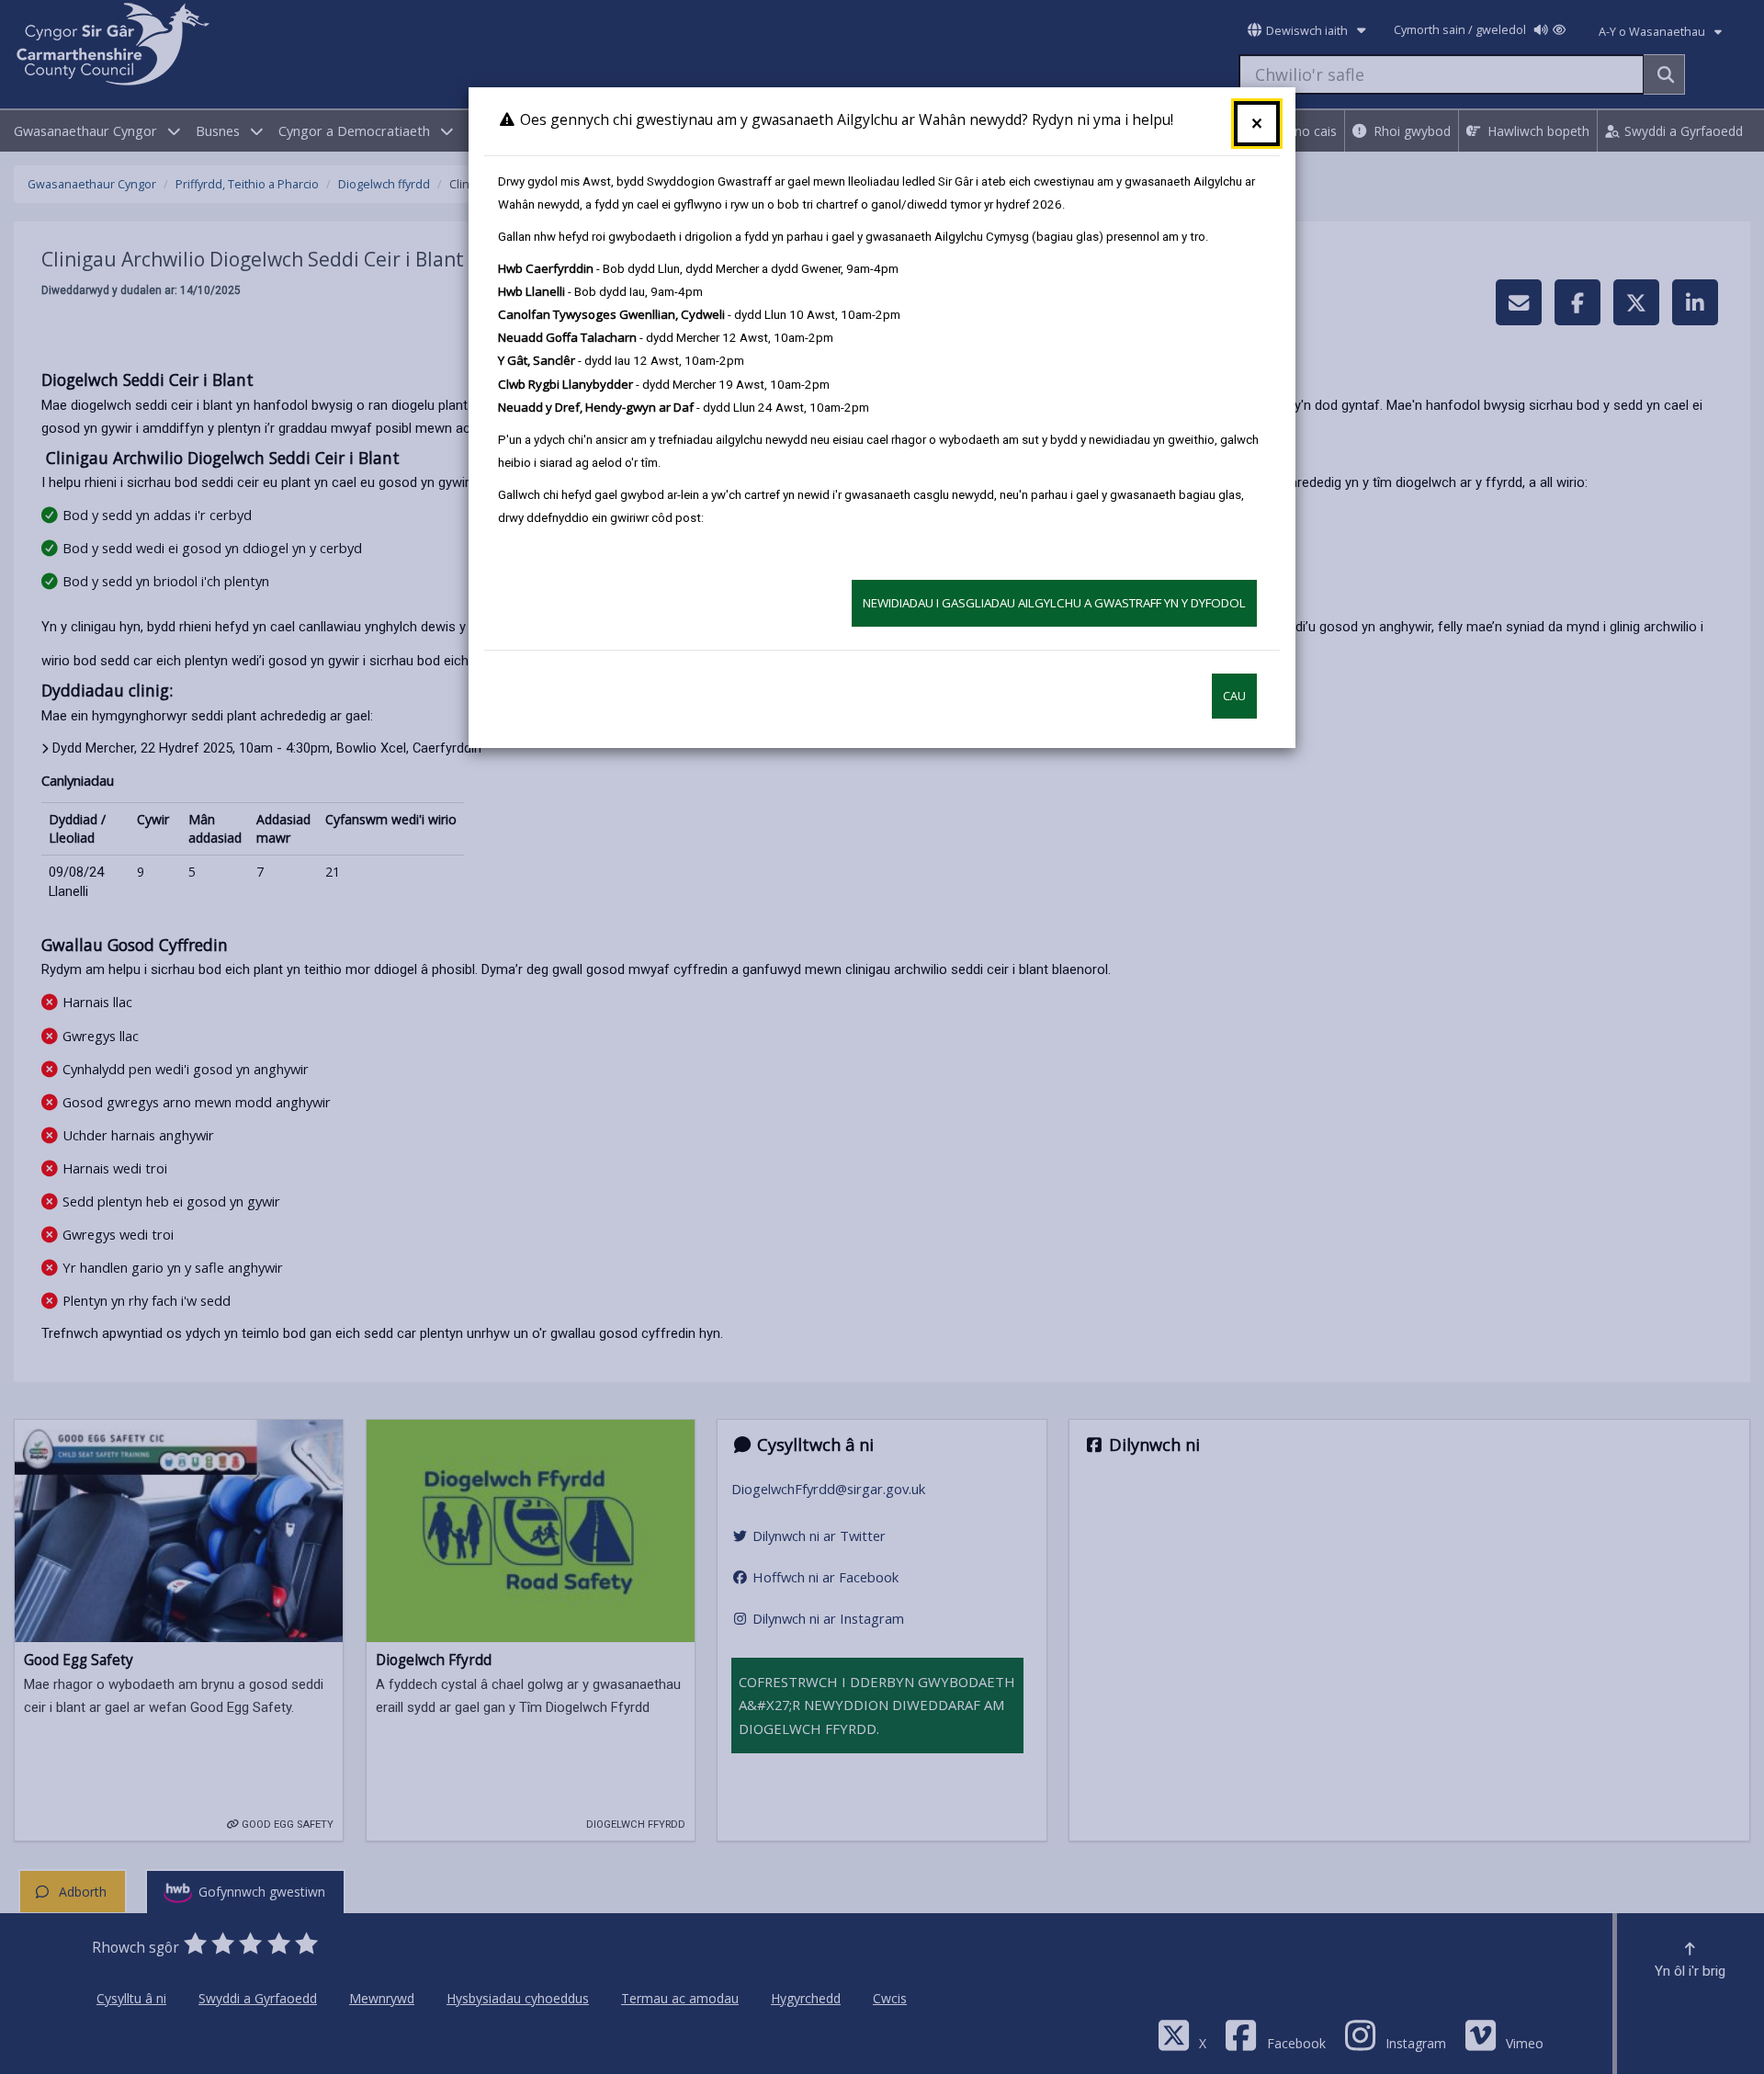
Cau (1234, 696)
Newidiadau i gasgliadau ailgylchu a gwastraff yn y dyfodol (1054, 603)
